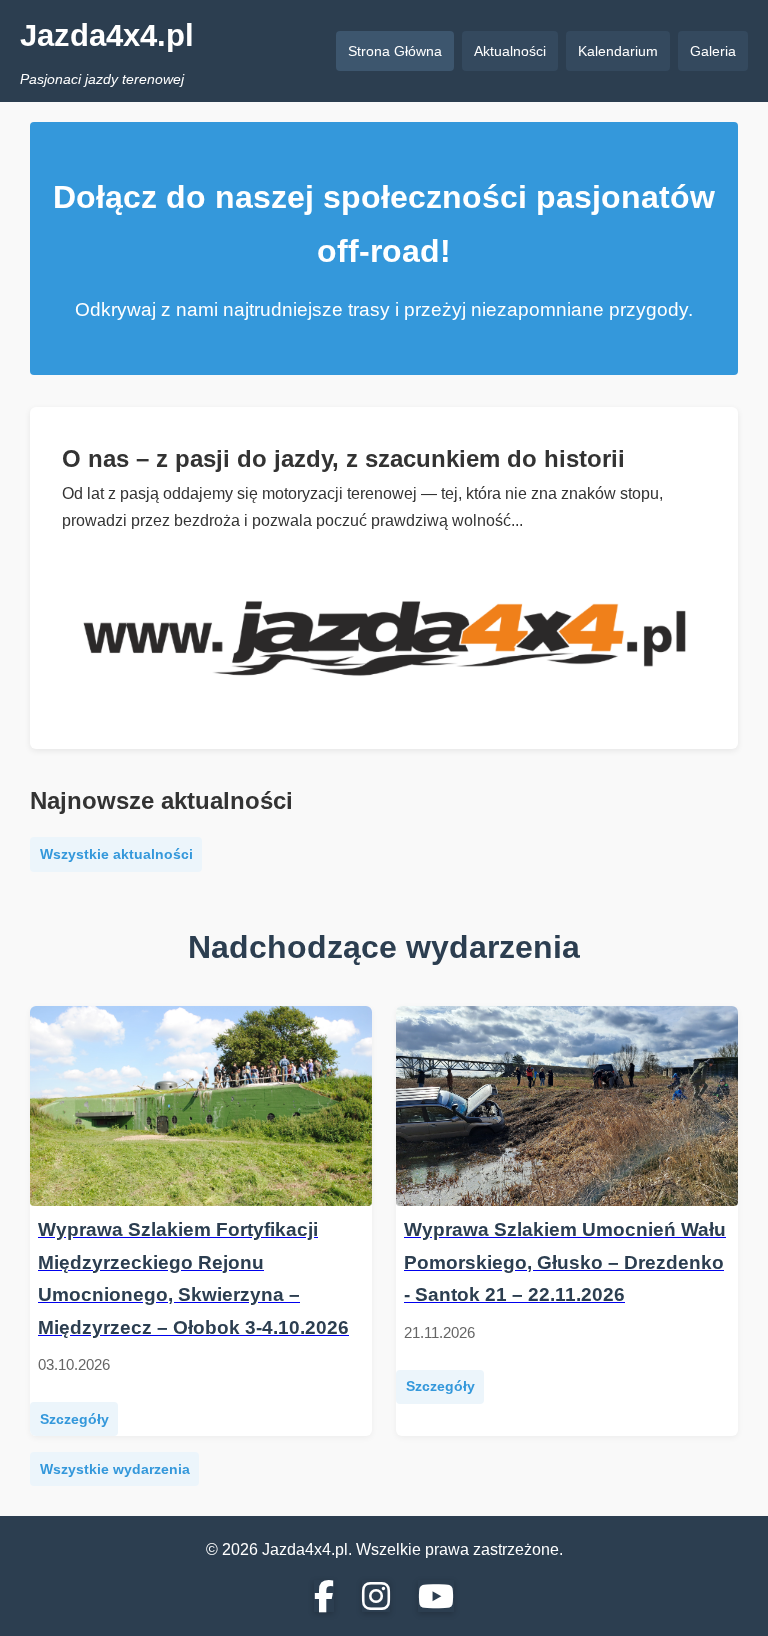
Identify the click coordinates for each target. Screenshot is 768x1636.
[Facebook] (324, 1598)
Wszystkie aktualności (116, 854)
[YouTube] (436, 1598)
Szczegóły (74, 1419)
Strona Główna (395, 51)
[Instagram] (376, 1598)
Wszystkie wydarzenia (115, 1469)
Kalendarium (618, 51)
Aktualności (510, 51)
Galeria (713, 51)
